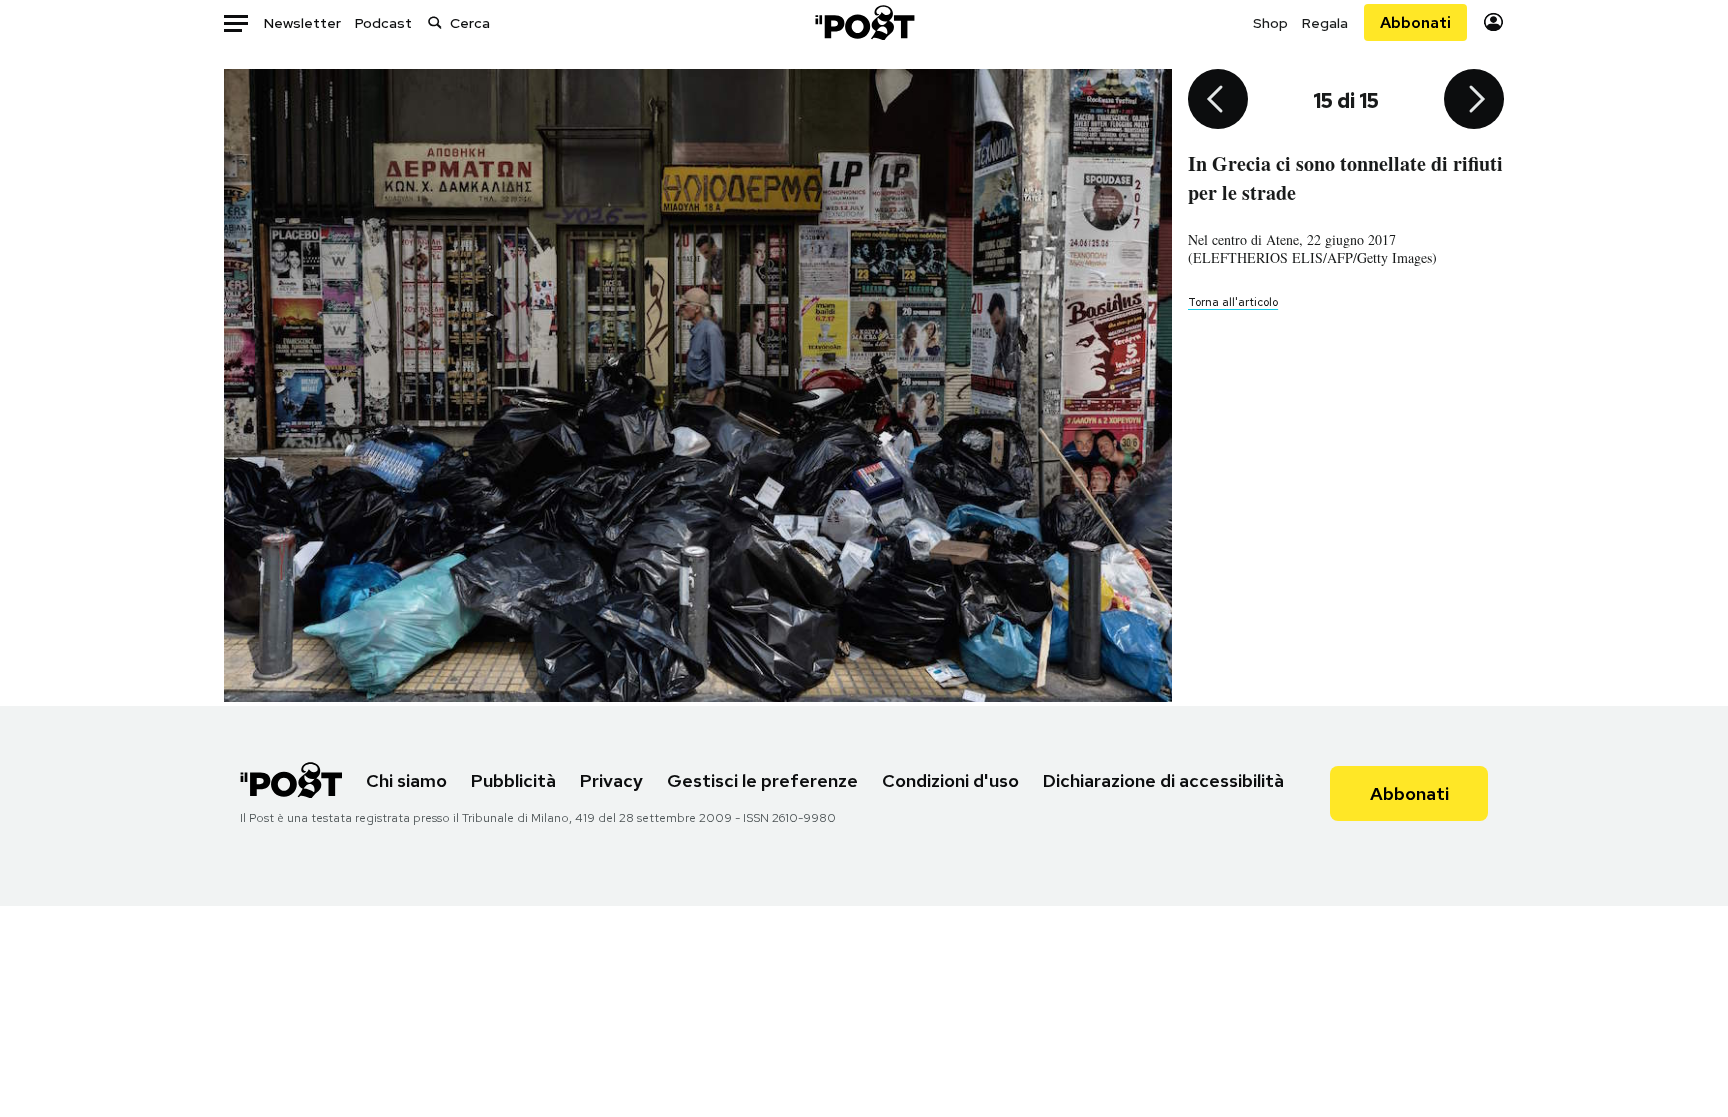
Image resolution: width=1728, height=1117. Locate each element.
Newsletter (302, 23)
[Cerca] (435, 22)
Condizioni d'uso (950, 780)
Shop (1270, 23)
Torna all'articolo (1233, 302)
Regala (1325, 23)
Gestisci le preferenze (762, 780)
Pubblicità (513, 780)
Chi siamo (406, 780)
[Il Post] (864, 22)
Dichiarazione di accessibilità (1163, 780)
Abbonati (1415, 22)
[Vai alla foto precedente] (1218, 101)
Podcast (383, 23)
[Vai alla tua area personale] (1493, 22)
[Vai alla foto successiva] (1474, 101)
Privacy (611, 780)
